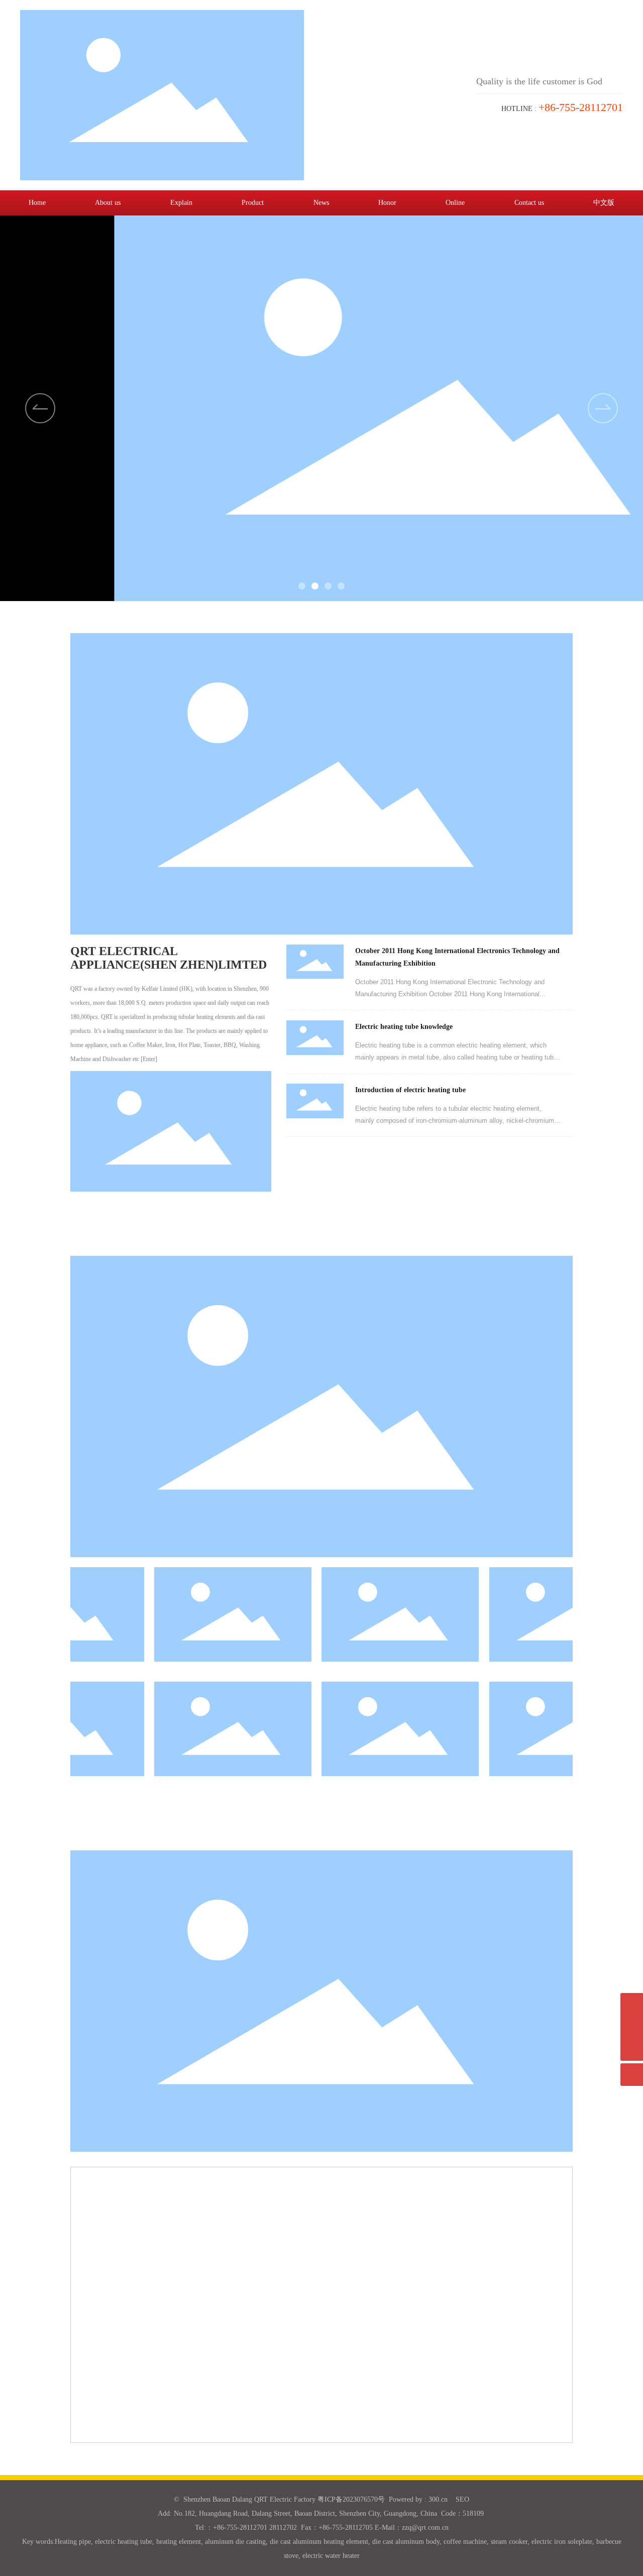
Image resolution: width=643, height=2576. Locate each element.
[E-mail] (632, 2004)
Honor (387, 203)
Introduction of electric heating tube (410, 1090)
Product (253, 203)
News (321, 203)
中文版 (604, 203)
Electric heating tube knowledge (404, 1027)
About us (108, 203)
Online (455, 203)
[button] (603, 408)
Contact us (529, 203)
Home (37, 203)
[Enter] (149, 1059)
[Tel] (632, 2027)
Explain (181, 203)
